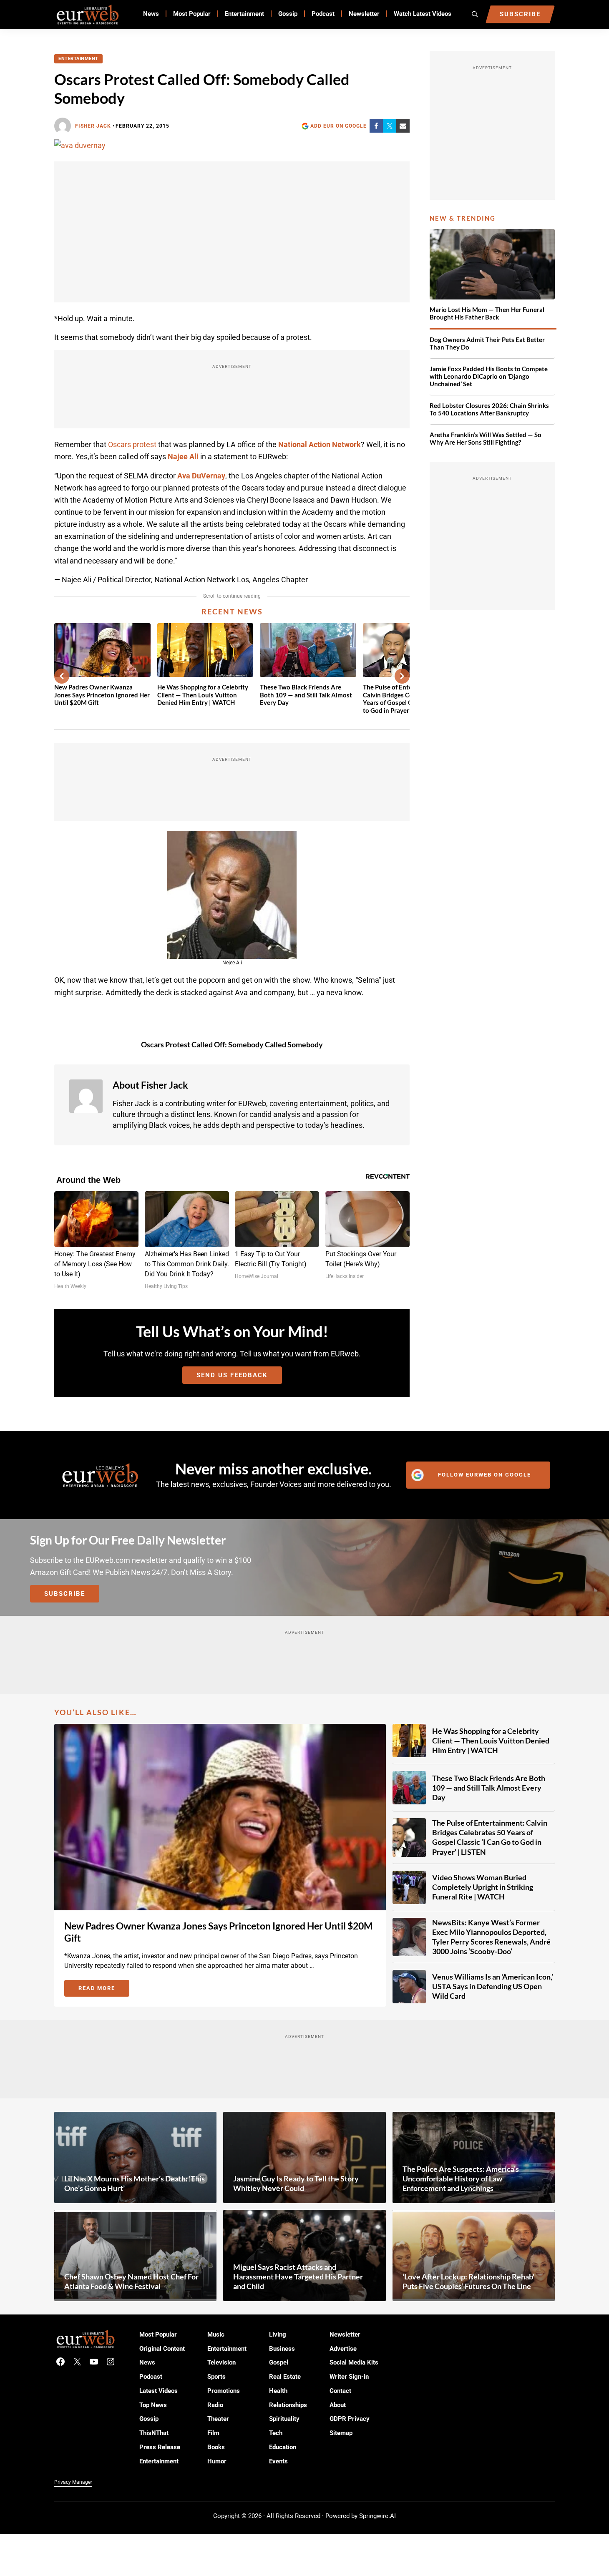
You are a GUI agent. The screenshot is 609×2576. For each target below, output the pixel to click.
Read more (104, 1990)
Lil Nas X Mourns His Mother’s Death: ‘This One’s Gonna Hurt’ (135, 2183)
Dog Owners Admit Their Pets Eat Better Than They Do (487, 343)
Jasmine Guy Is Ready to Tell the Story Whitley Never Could (296, 2183)
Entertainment (78, 59)
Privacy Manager (73, 2482)
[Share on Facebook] (376, 126)
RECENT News (232, 611)
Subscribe (65, 1594)
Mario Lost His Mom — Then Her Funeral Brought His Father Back (487, 313)
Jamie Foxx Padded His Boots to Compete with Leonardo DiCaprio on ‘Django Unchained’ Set (489, 377)
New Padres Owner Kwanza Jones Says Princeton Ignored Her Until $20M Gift (102, 695)
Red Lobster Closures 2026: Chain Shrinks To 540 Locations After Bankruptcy (489, 409)
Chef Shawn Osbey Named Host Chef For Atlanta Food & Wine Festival (131, 2281)
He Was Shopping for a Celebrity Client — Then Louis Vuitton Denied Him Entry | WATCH (203, 695)
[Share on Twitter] (390, 126)
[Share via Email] (403, 126)
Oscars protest (132, 444)
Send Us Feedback (232, 1375)
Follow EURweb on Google (484, 1475)
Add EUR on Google (338, 126)
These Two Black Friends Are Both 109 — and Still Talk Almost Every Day (306, 695)
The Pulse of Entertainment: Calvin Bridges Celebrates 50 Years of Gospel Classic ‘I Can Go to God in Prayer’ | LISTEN (490, 1837)
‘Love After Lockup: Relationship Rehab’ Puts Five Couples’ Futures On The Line (468, 2281)
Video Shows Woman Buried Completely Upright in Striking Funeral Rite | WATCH (483, 1887)
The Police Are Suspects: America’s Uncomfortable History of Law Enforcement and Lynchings (461, 2179)
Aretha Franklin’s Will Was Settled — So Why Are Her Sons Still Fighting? (486, 439)
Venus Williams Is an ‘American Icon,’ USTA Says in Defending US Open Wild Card (493, 1986)
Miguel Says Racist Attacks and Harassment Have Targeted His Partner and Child (298, 2277)
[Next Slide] (402, 676)
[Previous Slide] (62, 676)
